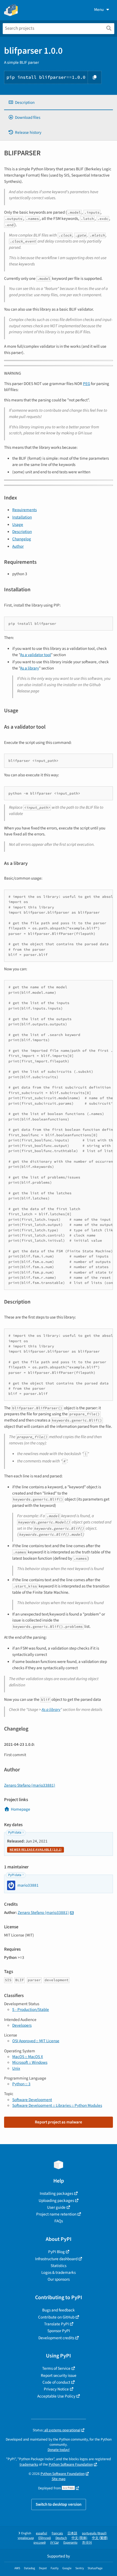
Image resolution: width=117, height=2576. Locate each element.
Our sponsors (59, 2279)
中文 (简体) (79, 2538)
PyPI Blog (56, 2252)
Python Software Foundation (71, 2464)
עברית (55, 2543)
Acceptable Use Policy (56, 2396)
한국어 (87, 2543)
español (41, 2533)
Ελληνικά (45, 2538)
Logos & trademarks (59, 2272)
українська (26, 2538)
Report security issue (59, 2375)
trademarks (29, 2464)
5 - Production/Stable (31, 2010)
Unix (16, 2068)
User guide (56, 2207)
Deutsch (61, 2538)
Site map (59, 2479)
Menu (99, 10)
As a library (30, 668)
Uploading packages (56, 2201)
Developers (22, 2025)
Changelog (22, 539)
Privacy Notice (56, 2389)
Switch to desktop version (59, 2504)
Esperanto (70, 2543)
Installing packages (56, 2193)
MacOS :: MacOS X (28, 2057)
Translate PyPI (56, 2324)
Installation (22, 517)
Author (18, 546)
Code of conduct (56, 2382)
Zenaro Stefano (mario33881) (30, 1785)
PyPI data (15, 1833)
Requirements (24, 510)
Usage (18, 525)
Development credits (56, 2338)
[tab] (59, 103)
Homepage (21, 1809)
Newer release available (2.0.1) (36, 1850)
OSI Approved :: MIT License (36, 2041)
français (57, 2533)
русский (40, 2543)
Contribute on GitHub (56, 2317)
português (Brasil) (94, 2533)
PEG (87, 384)
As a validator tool (36, 655)
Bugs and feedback (59, 2310)
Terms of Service (56, 2368)
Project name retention (56, 2214)
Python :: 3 (21, 2084)
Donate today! (59, 2450)
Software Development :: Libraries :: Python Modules (57, 2105)
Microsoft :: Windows (30, 2062)
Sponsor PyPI (59, 2331)
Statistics (59, 2266)
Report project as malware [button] (59, 2122)
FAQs (59, 2221)
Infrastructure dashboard (56, 2259)
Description (22, 532)
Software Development (32, 2100)
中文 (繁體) (100, 2538)
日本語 (72, 2533)
